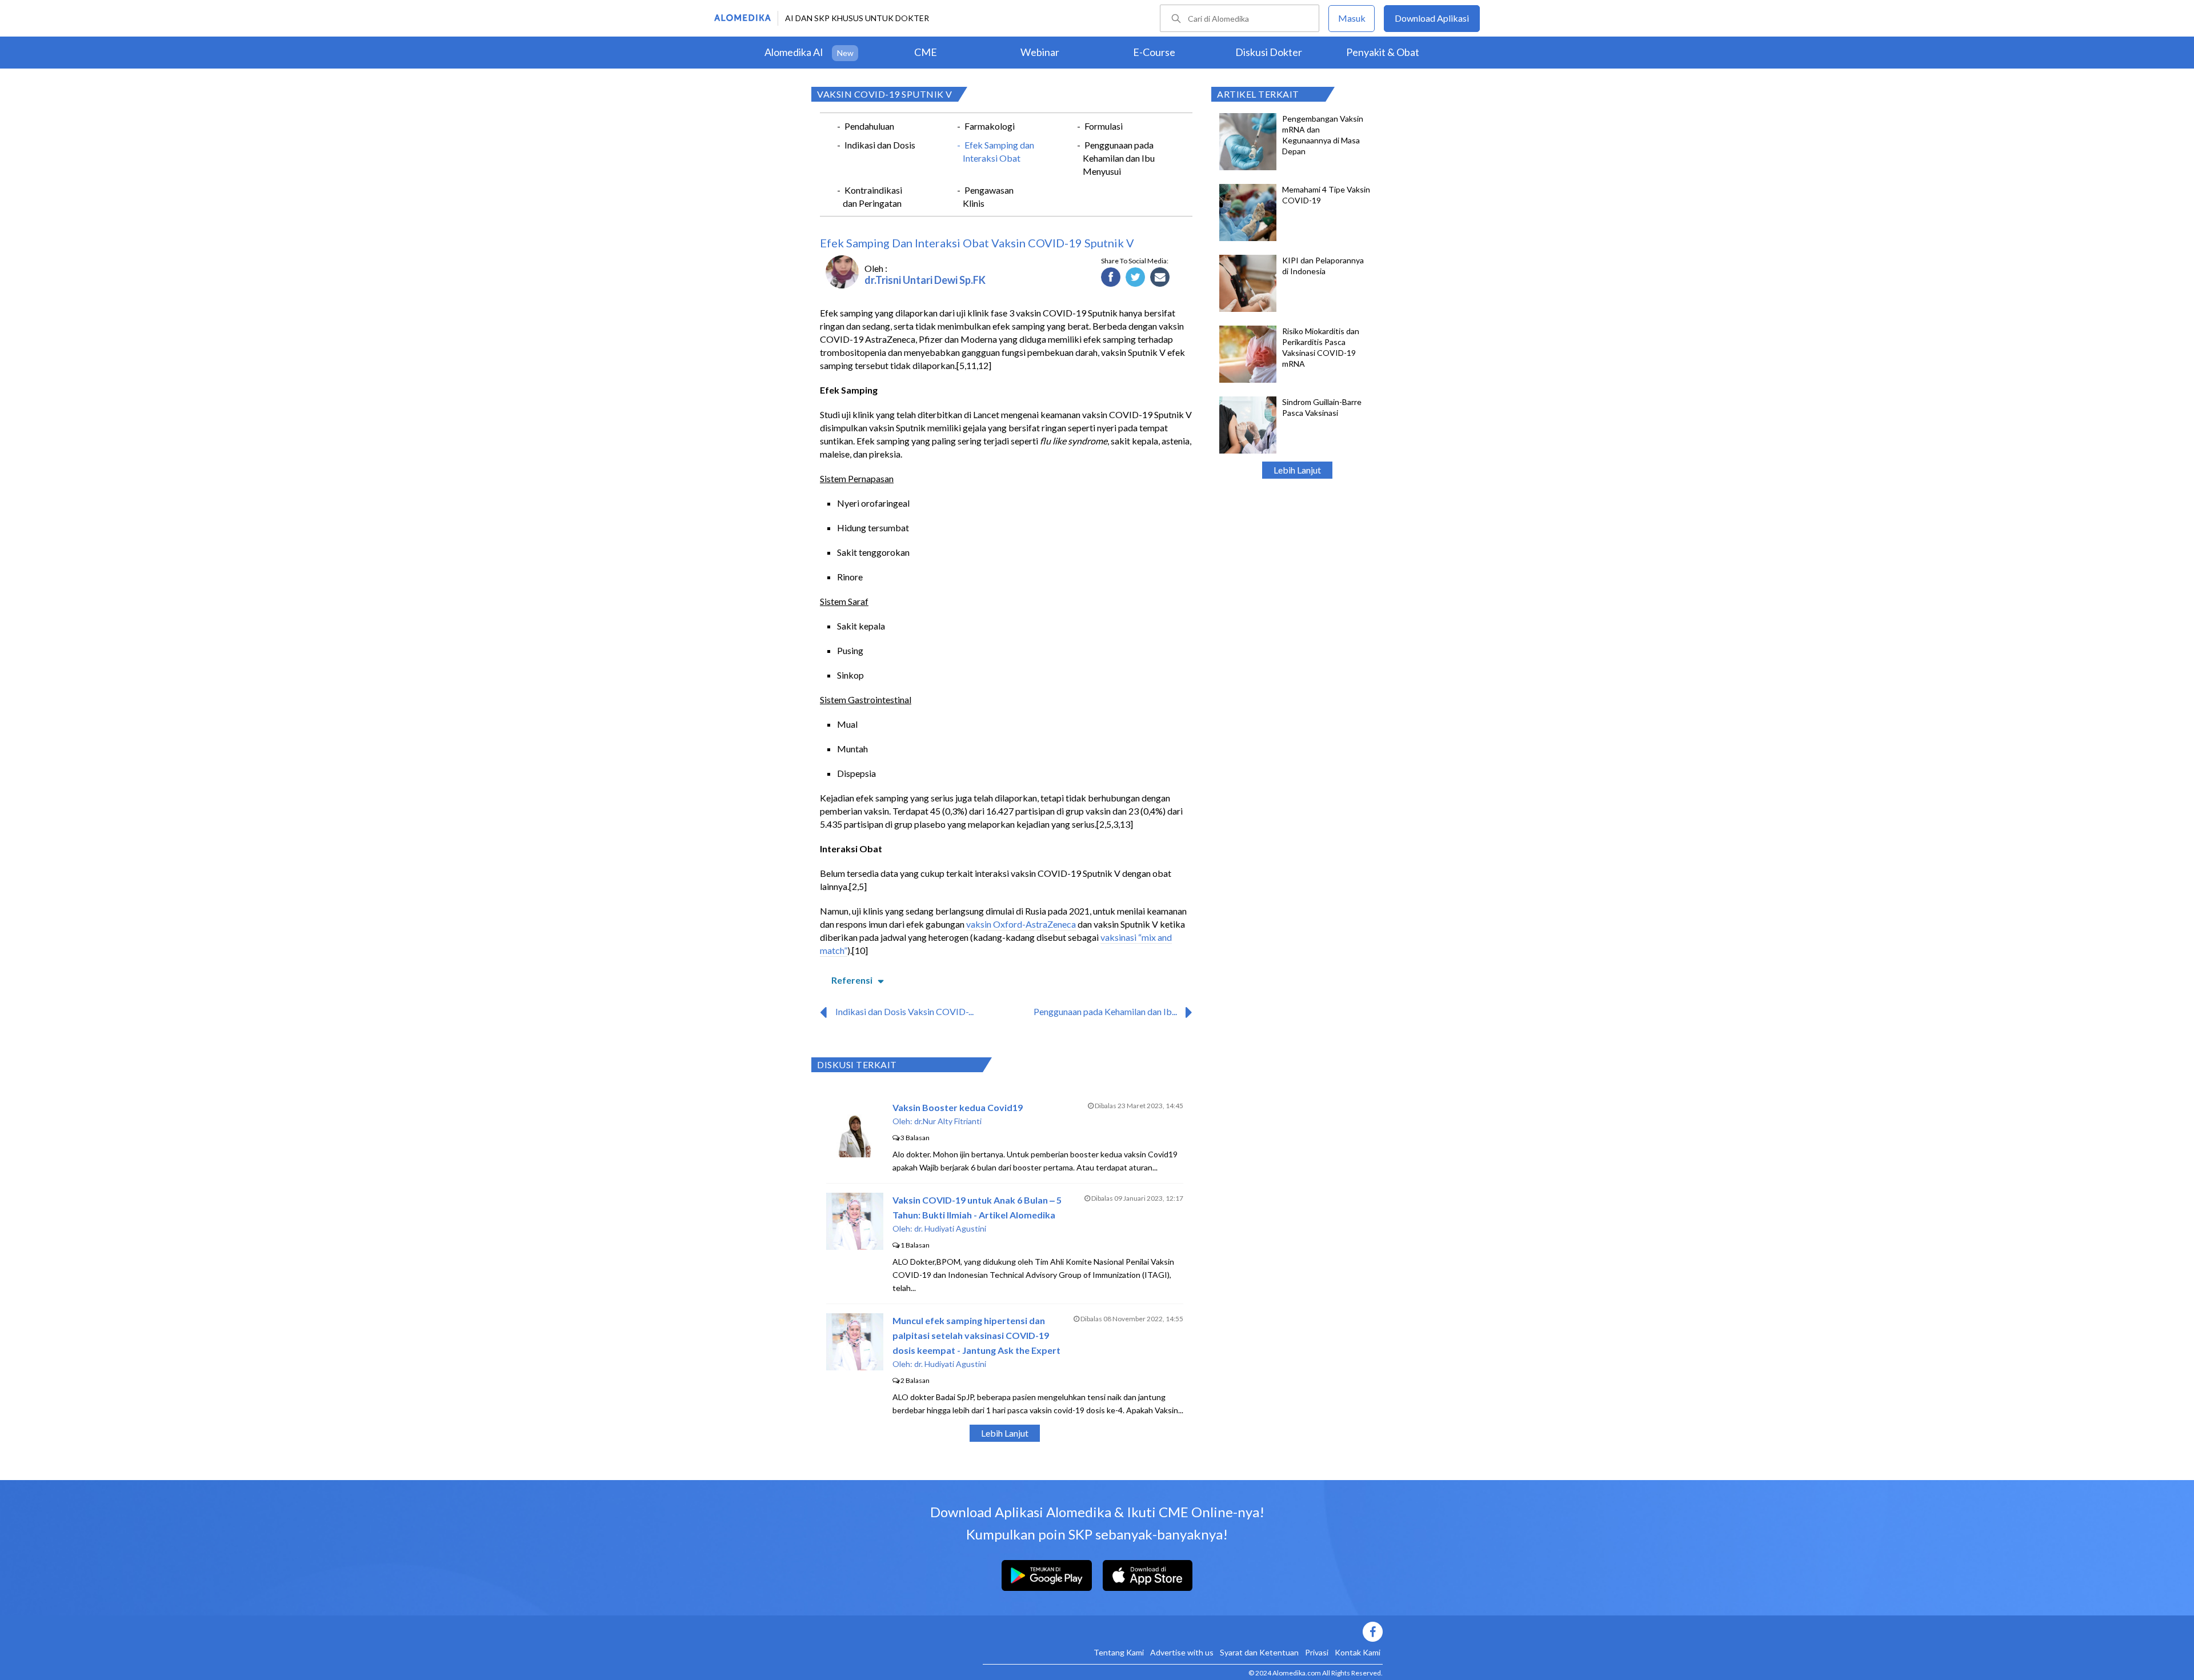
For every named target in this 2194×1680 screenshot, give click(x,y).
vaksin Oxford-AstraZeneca (1021, 924)
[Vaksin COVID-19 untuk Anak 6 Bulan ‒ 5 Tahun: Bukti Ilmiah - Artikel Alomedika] (855, 1246)
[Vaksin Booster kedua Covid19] (855, 1154)
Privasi (1317, 1652)
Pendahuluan (869, 126)
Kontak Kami (1358, 1652)
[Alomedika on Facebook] (1183, 1632)
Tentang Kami (1119, 1652)
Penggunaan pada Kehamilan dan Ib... (1105, 1011)
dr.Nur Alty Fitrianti (948, 1121)
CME (926, 52)
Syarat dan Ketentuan (1259, 1652)
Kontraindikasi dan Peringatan (872, 197)
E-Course (1154, 52)
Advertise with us (1182, 1652)
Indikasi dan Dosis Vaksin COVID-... (904, 1011)
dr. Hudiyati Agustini (950, 1228)
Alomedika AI (794, 52)
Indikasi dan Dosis (880, 145)
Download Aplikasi (1432, 18)
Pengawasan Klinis (988, 197)
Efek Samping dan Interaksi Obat (998, 151)
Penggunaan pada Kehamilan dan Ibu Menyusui (1119, 158)
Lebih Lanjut (1297, 470)
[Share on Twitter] (1136, 278)
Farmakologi (990, 126)
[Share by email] (1160, 278)
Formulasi (1104, 126)
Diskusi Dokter (1269, 52)
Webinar (1040, 52)
